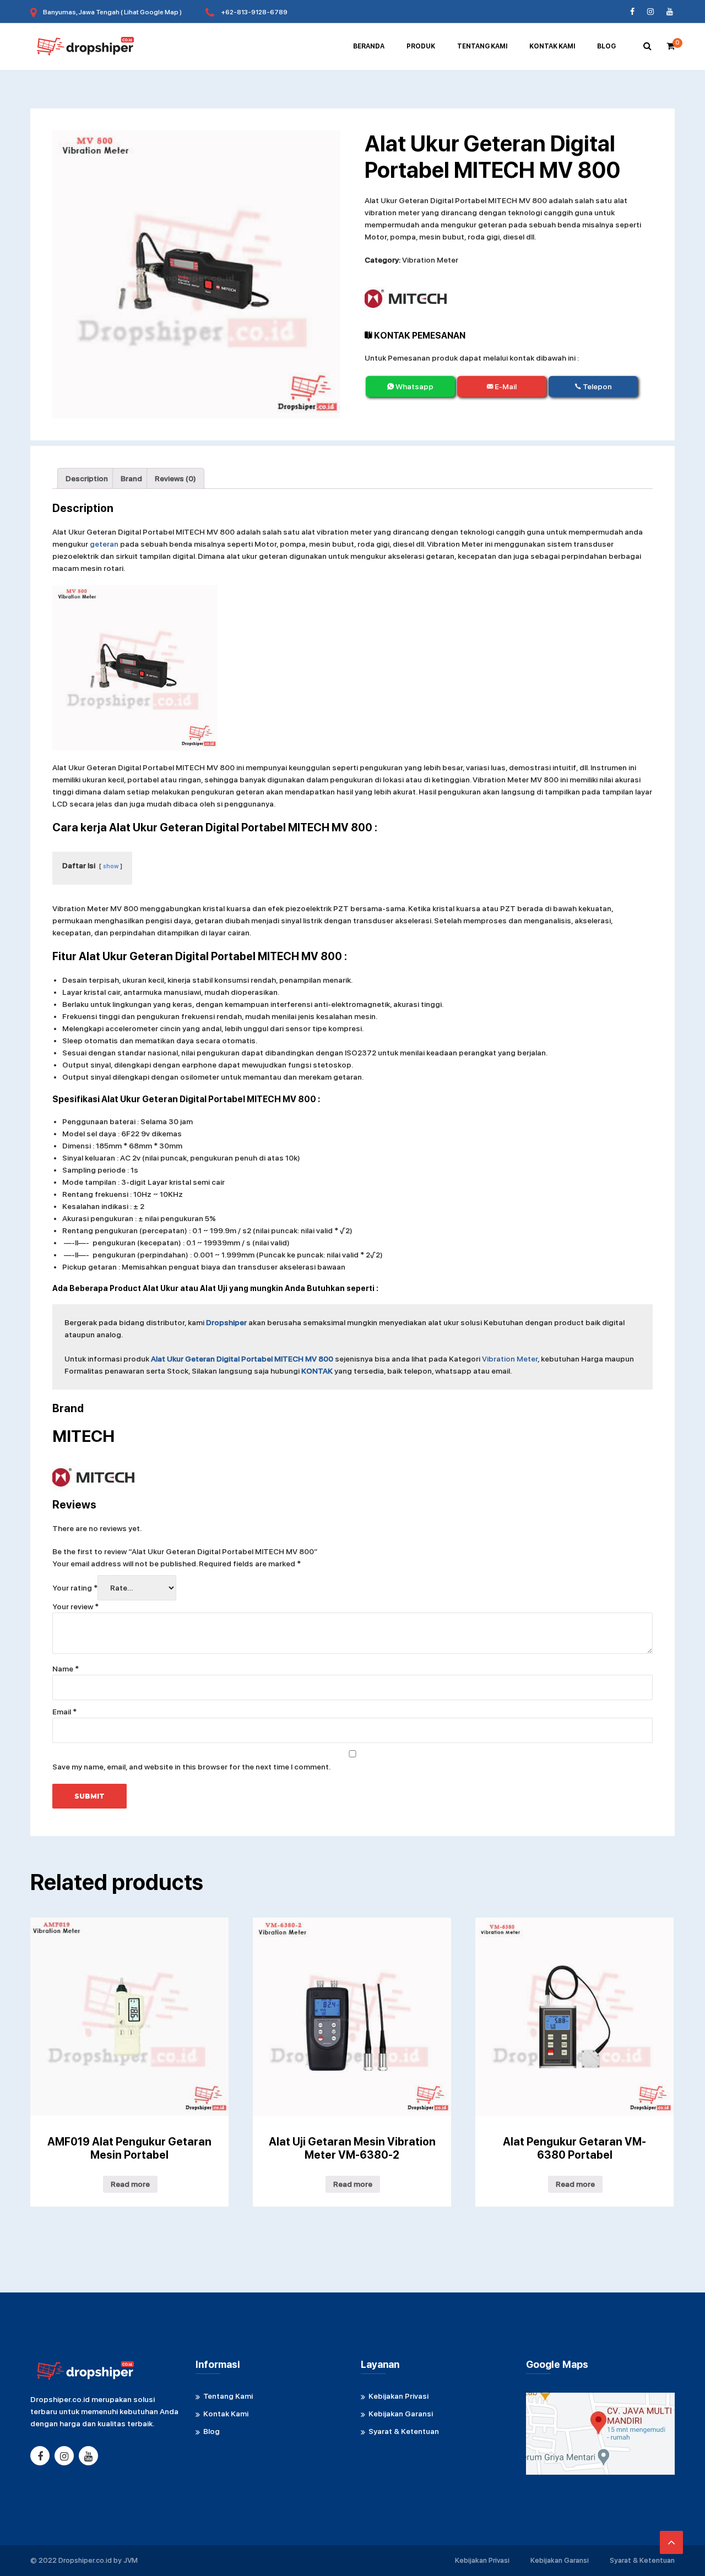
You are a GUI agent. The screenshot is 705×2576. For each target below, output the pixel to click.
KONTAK (317, 1371)
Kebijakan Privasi (398, 2396)
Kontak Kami (552, 46)
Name (66, 1669)
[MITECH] (406, 299)
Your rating (75, 1588)
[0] (671, 46)
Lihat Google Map (151, 12)
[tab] (87, 478)
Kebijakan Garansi (401, 2414)
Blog (606, 46)
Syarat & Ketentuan (404, 2431)
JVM (131, 2560)
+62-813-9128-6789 (254, 12)
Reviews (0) (175, 478)
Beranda (369, 46)
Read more (130, 2184)
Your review (75, 1606)
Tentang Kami (482, 46)
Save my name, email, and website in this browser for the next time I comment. (191, 1767)
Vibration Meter (430, 260)
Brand (131, 478)
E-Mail (505, 386)
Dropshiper (226, 1322)
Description (87, 478)
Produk (421, 46)
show (111, 866)
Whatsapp (414, 386)
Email (64, 1712)
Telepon (596, 386)
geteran (104, 544)
